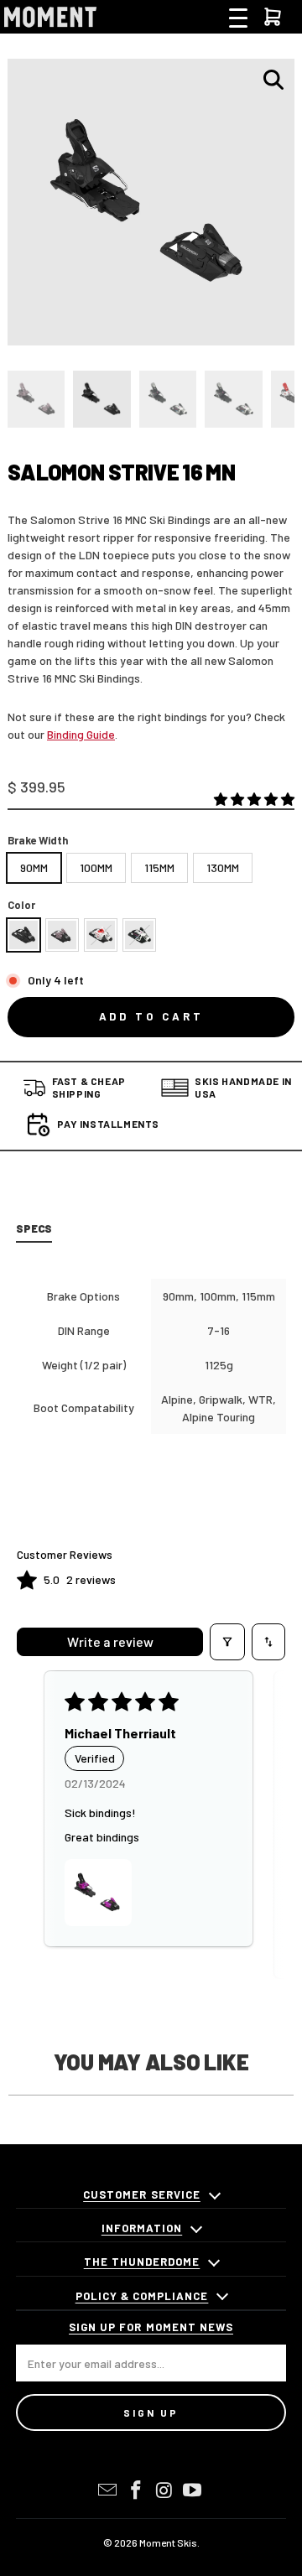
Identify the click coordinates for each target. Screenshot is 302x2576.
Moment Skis (168, 2542)
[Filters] (227, 1642)
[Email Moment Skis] (108, 2490)
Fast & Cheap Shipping (89, 1087)
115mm (159, 867)
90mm (34, 867)
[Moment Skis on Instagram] (164, 2490)
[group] (36, 399)
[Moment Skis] (50, 17)
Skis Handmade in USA (243, 1087)
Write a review (110, 1641)
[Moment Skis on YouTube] (193, 2490)
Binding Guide (81, 734)
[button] (254, 800)
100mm (96, 867)
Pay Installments (108, 1124)
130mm (223, 867)
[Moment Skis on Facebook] (136, 2490)
